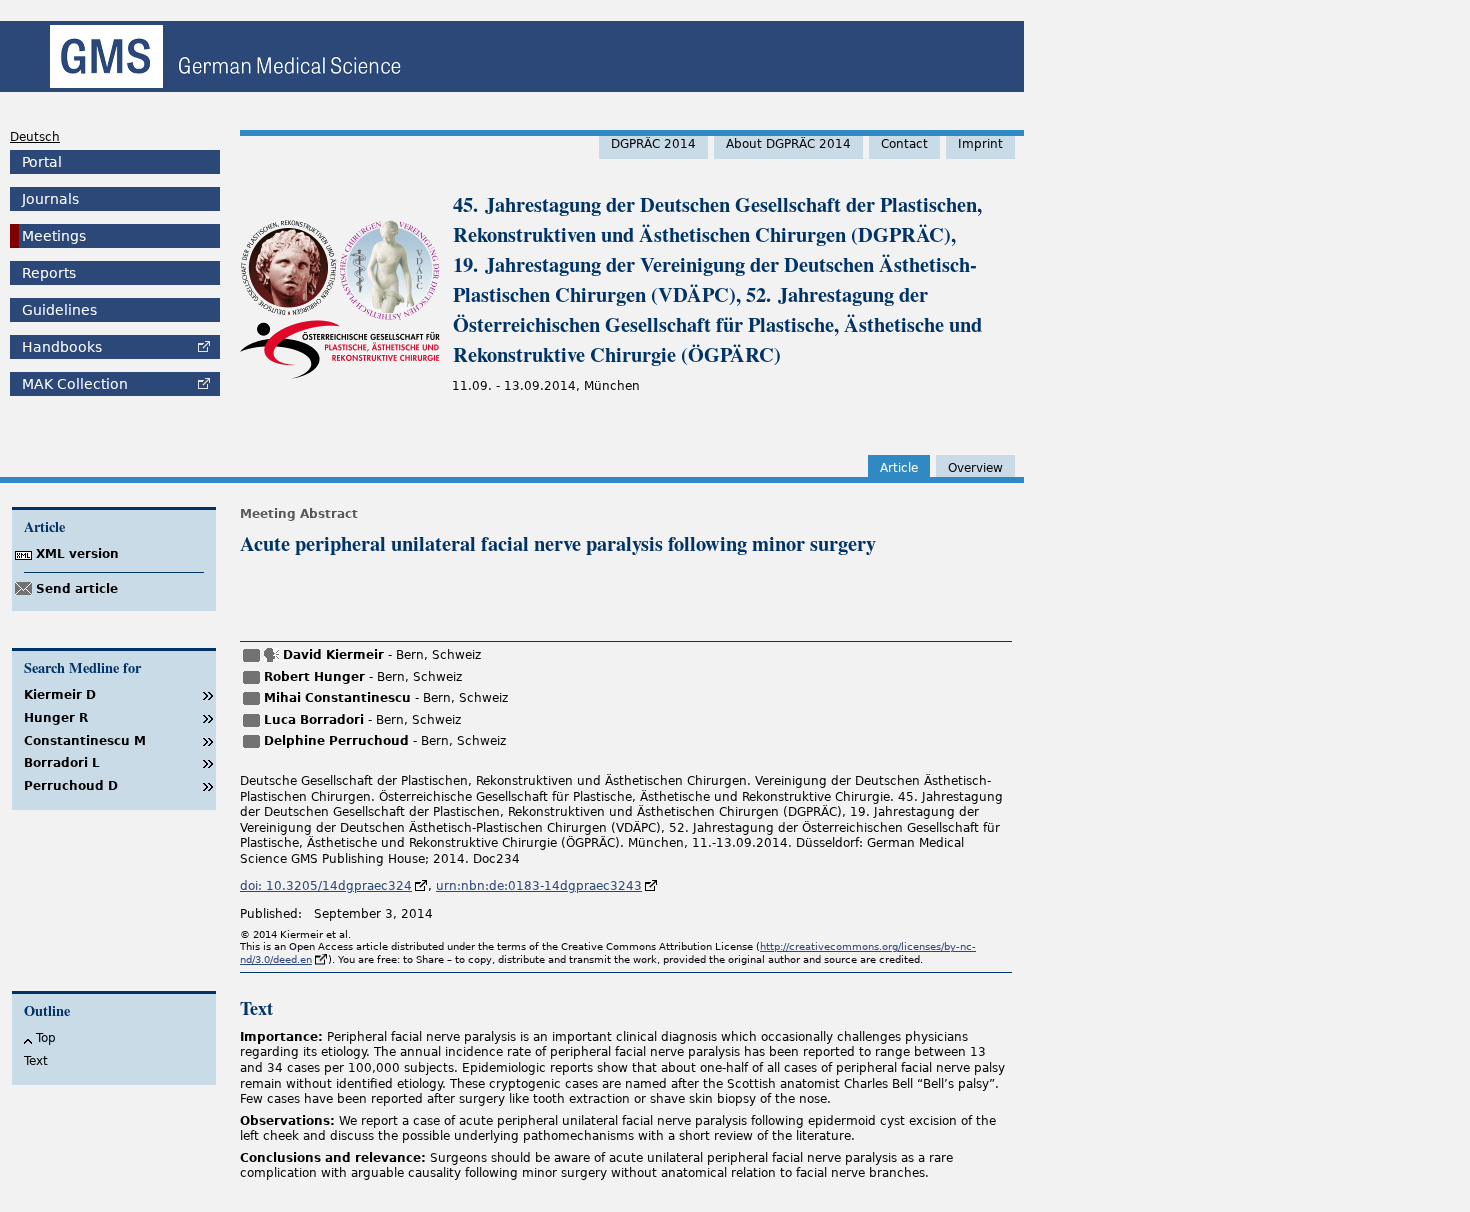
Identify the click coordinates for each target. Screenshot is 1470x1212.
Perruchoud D (71, 786)
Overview (975, 468)
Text (36, 1061)
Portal (42, 162)
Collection (75, 384)
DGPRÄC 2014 (653, 144)
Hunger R (56, 718)
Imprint (980, 144)
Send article (77, 589)
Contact (904, 144)
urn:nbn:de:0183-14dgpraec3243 (539, 886)
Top (46, 1038)
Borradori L (62, 763)
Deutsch (35, 137)
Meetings (54, 236)
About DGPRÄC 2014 (788, 144)
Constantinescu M (85, 741)
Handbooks (62, 347)
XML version (77, 554)
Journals (50, 199)
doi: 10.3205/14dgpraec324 (326, 886)
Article (899, 468)
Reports (49, 273)
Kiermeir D (60, 695)
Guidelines (59, 310)
